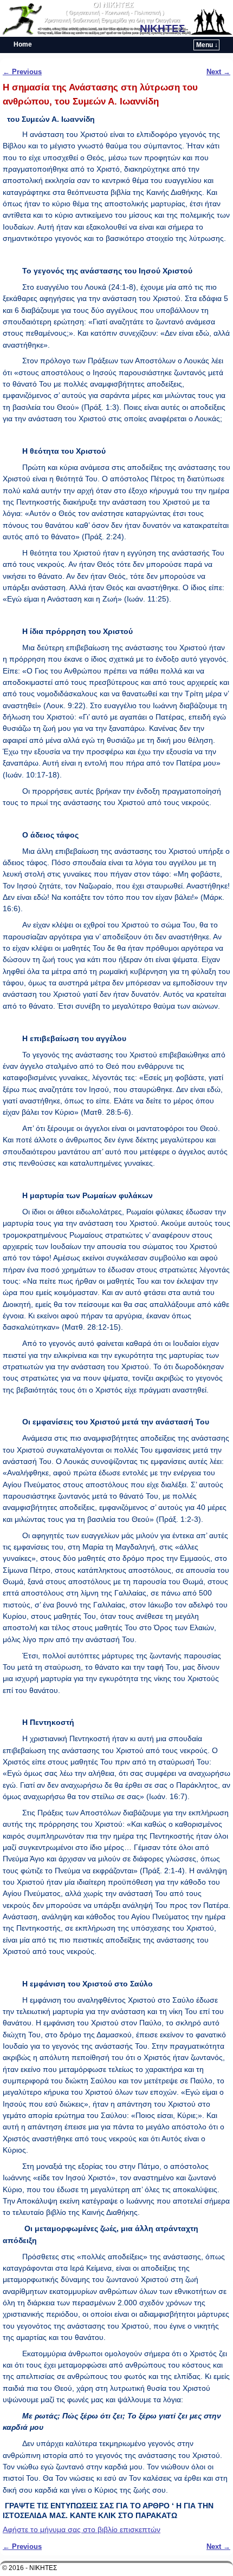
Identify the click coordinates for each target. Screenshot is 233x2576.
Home (23, 44)
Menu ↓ (207, 45)
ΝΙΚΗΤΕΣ (162, 28)
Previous (22, 72)
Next (218, 72)
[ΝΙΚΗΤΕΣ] (116, 18)
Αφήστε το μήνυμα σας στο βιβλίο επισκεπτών (82, 2529)
